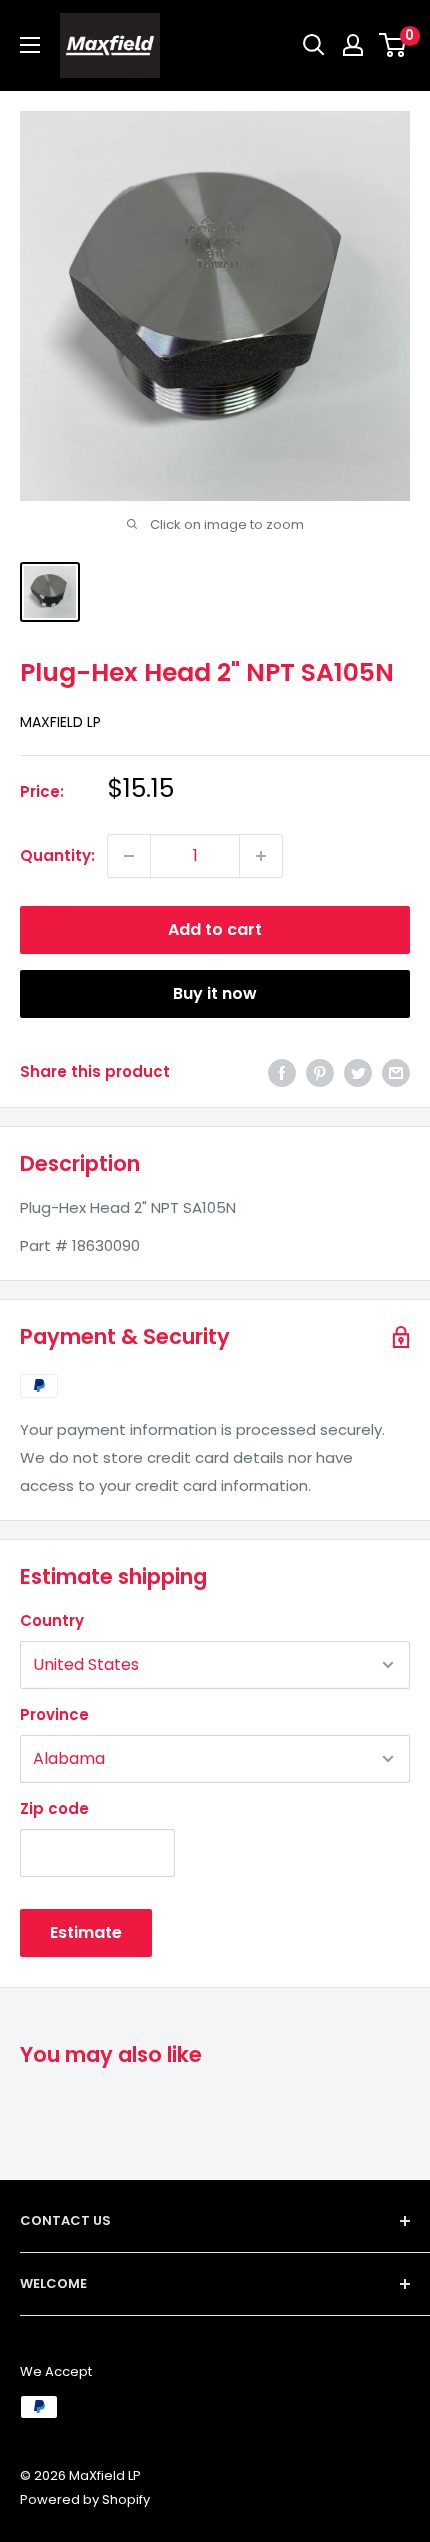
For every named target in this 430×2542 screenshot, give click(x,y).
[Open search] (314, 45)
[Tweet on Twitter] (358, 1072)
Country (52, 1620)
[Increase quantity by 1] (261, 856)
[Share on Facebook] (282, 1072)
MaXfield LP (60, 722)
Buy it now (215, 993)
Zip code (54, 1808)
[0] (393, 45)
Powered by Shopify (85, 2499)
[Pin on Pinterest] (320, 1072)
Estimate (86, 1932)
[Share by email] (396, 1072)
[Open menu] (30, 45)
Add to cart (215, 929)
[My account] (353, 45)
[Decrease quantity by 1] (129, 856)
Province (54, 1714)
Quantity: (57, 855)
